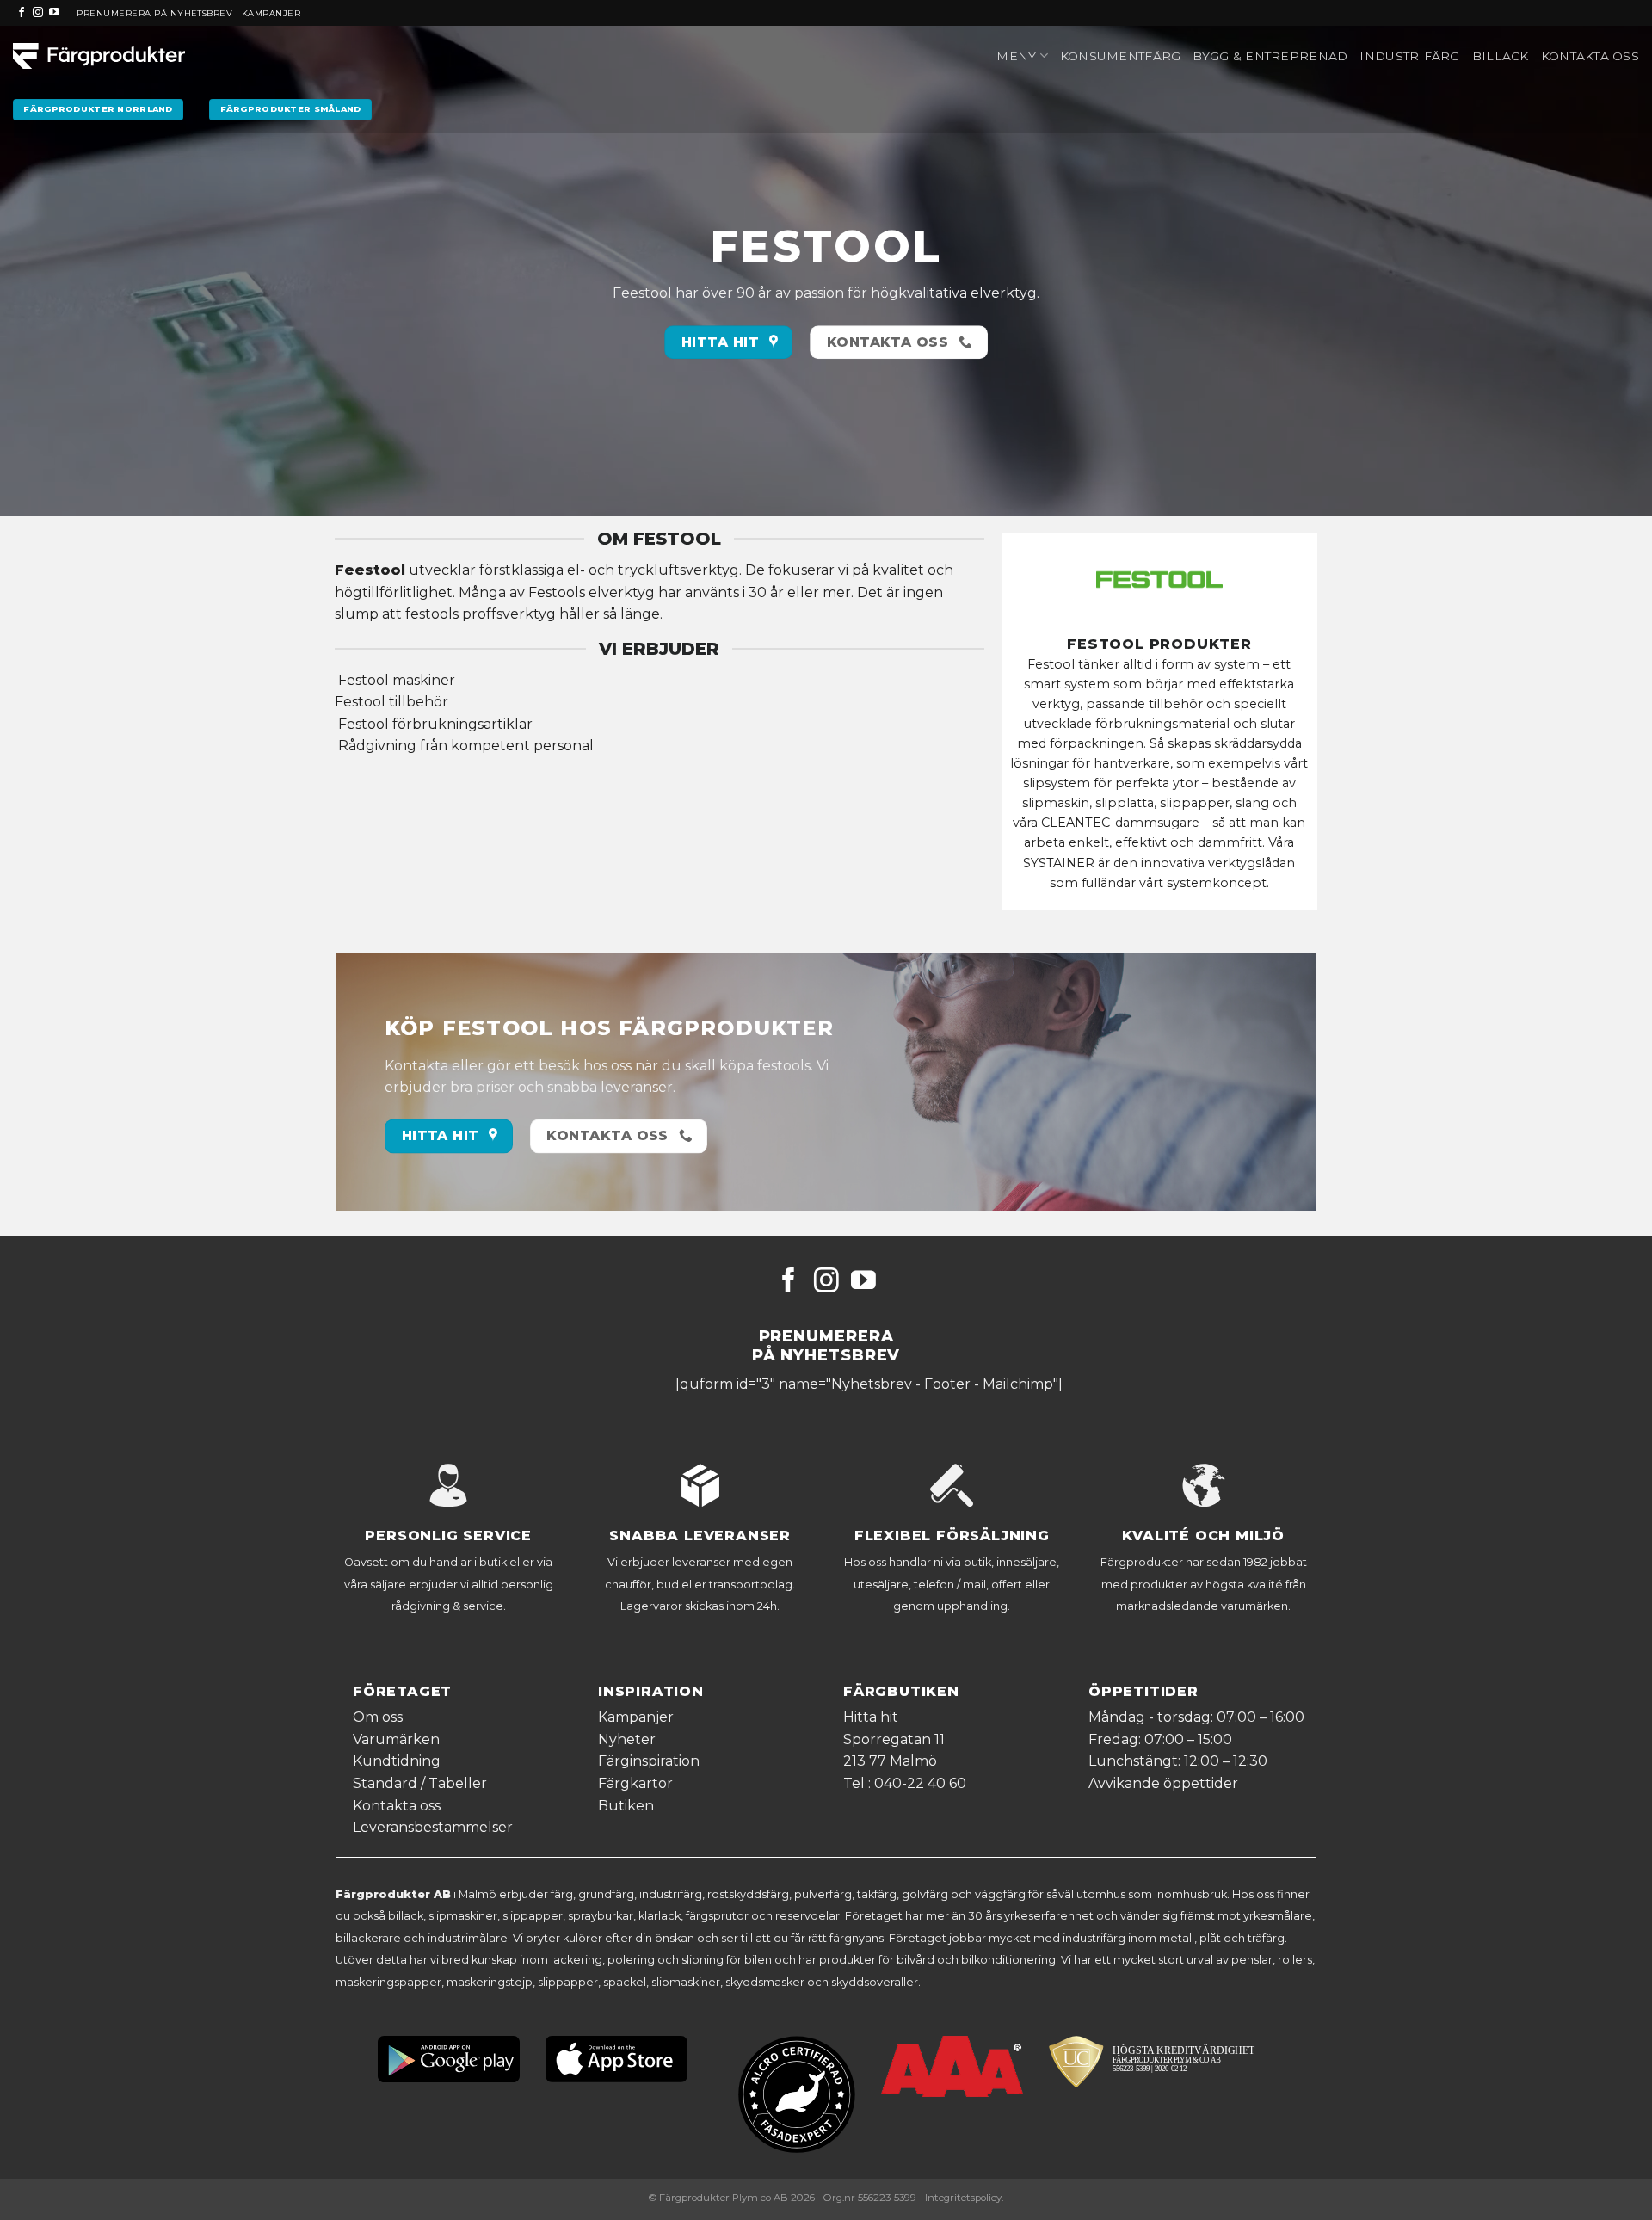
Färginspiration (649, 1761)
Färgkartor (635, 1783)
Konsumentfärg (1121, 56)
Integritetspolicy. (964, 2198)
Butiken (626, 1806)
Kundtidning (397, 1761)
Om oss (378, 1717)
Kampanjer (271, 13)
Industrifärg (1409, 56)
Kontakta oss (1590, 56)
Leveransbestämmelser (433, 1827)
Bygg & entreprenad (1270, 56)
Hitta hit (871, 1717)
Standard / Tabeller (420, 1783)
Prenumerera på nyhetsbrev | (159, 13)
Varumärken (396, 1739)
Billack (1501, 56)
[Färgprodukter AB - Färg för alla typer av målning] (99, 56)
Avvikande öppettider (1163, 1783)
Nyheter (627, 1739)
